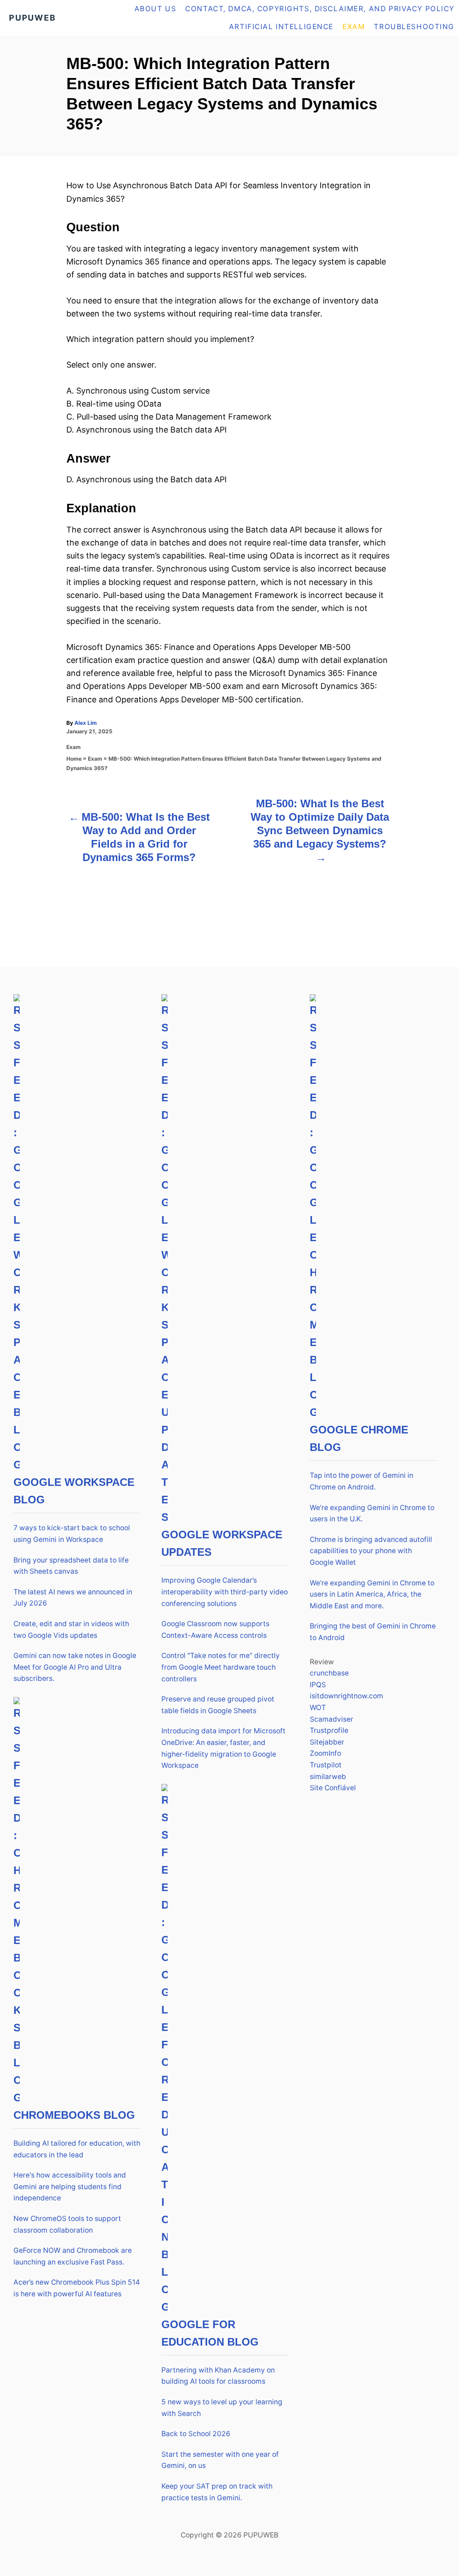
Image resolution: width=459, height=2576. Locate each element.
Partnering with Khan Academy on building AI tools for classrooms (218, 2376)
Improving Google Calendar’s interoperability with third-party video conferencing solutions (225, 1592)
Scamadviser (331, 1719)
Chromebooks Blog (74, 2115)
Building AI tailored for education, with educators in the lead (77, 2149)
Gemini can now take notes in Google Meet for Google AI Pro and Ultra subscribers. (75, 1667)
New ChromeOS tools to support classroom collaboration (67, 2224)
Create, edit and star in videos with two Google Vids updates (71, 1630)
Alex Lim (86, 723)
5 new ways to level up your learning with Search (222, 2408)
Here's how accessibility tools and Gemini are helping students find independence (70, 2186)
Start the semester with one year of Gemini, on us (220, 2460)
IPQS (318, 1685)
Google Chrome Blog (359, 1438)
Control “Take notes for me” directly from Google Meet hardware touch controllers (221, 1667)
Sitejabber (327, 1742)
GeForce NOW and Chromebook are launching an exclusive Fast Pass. (73, 2256)
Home (74, 759)
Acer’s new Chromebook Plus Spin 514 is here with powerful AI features (77, 2288)
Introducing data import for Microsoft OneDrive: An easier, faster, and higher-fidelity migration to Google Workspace (223, 1748)
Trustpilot (326, 1765)
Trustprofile (329, 1730)
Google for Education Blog (210, 2333)
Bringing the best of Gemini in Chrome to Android (373, 1632)
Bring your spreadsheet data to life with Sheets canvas (71, 1566)
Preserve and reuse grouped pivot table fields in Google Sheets (218, 1705)
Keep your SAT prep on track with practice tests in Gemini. (217, 2492)
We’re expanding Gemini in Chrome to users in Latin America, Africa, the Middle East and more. (372, 1594)
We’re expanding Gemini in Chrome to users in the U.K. (372, 1513)
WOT (318, 1708)
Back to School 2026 (196, 2434)
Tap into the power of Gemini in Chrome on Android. (362, 1481)
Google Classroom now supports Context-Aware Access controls (215, 1630)
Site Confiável (333, 1788)
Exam (74, 747)
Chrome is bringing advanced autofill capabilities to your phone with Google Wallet (371, 1551)
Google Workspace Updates (222, 1543)
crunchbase (329, 1673)
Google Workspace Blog (74, 1491)
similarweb (328, 1777)
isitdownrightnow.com (346, 1696)
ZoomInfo (325, 1753)
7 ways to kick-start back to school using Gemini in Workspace (72, 1534)
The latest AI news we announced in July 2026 (73, 1598)
